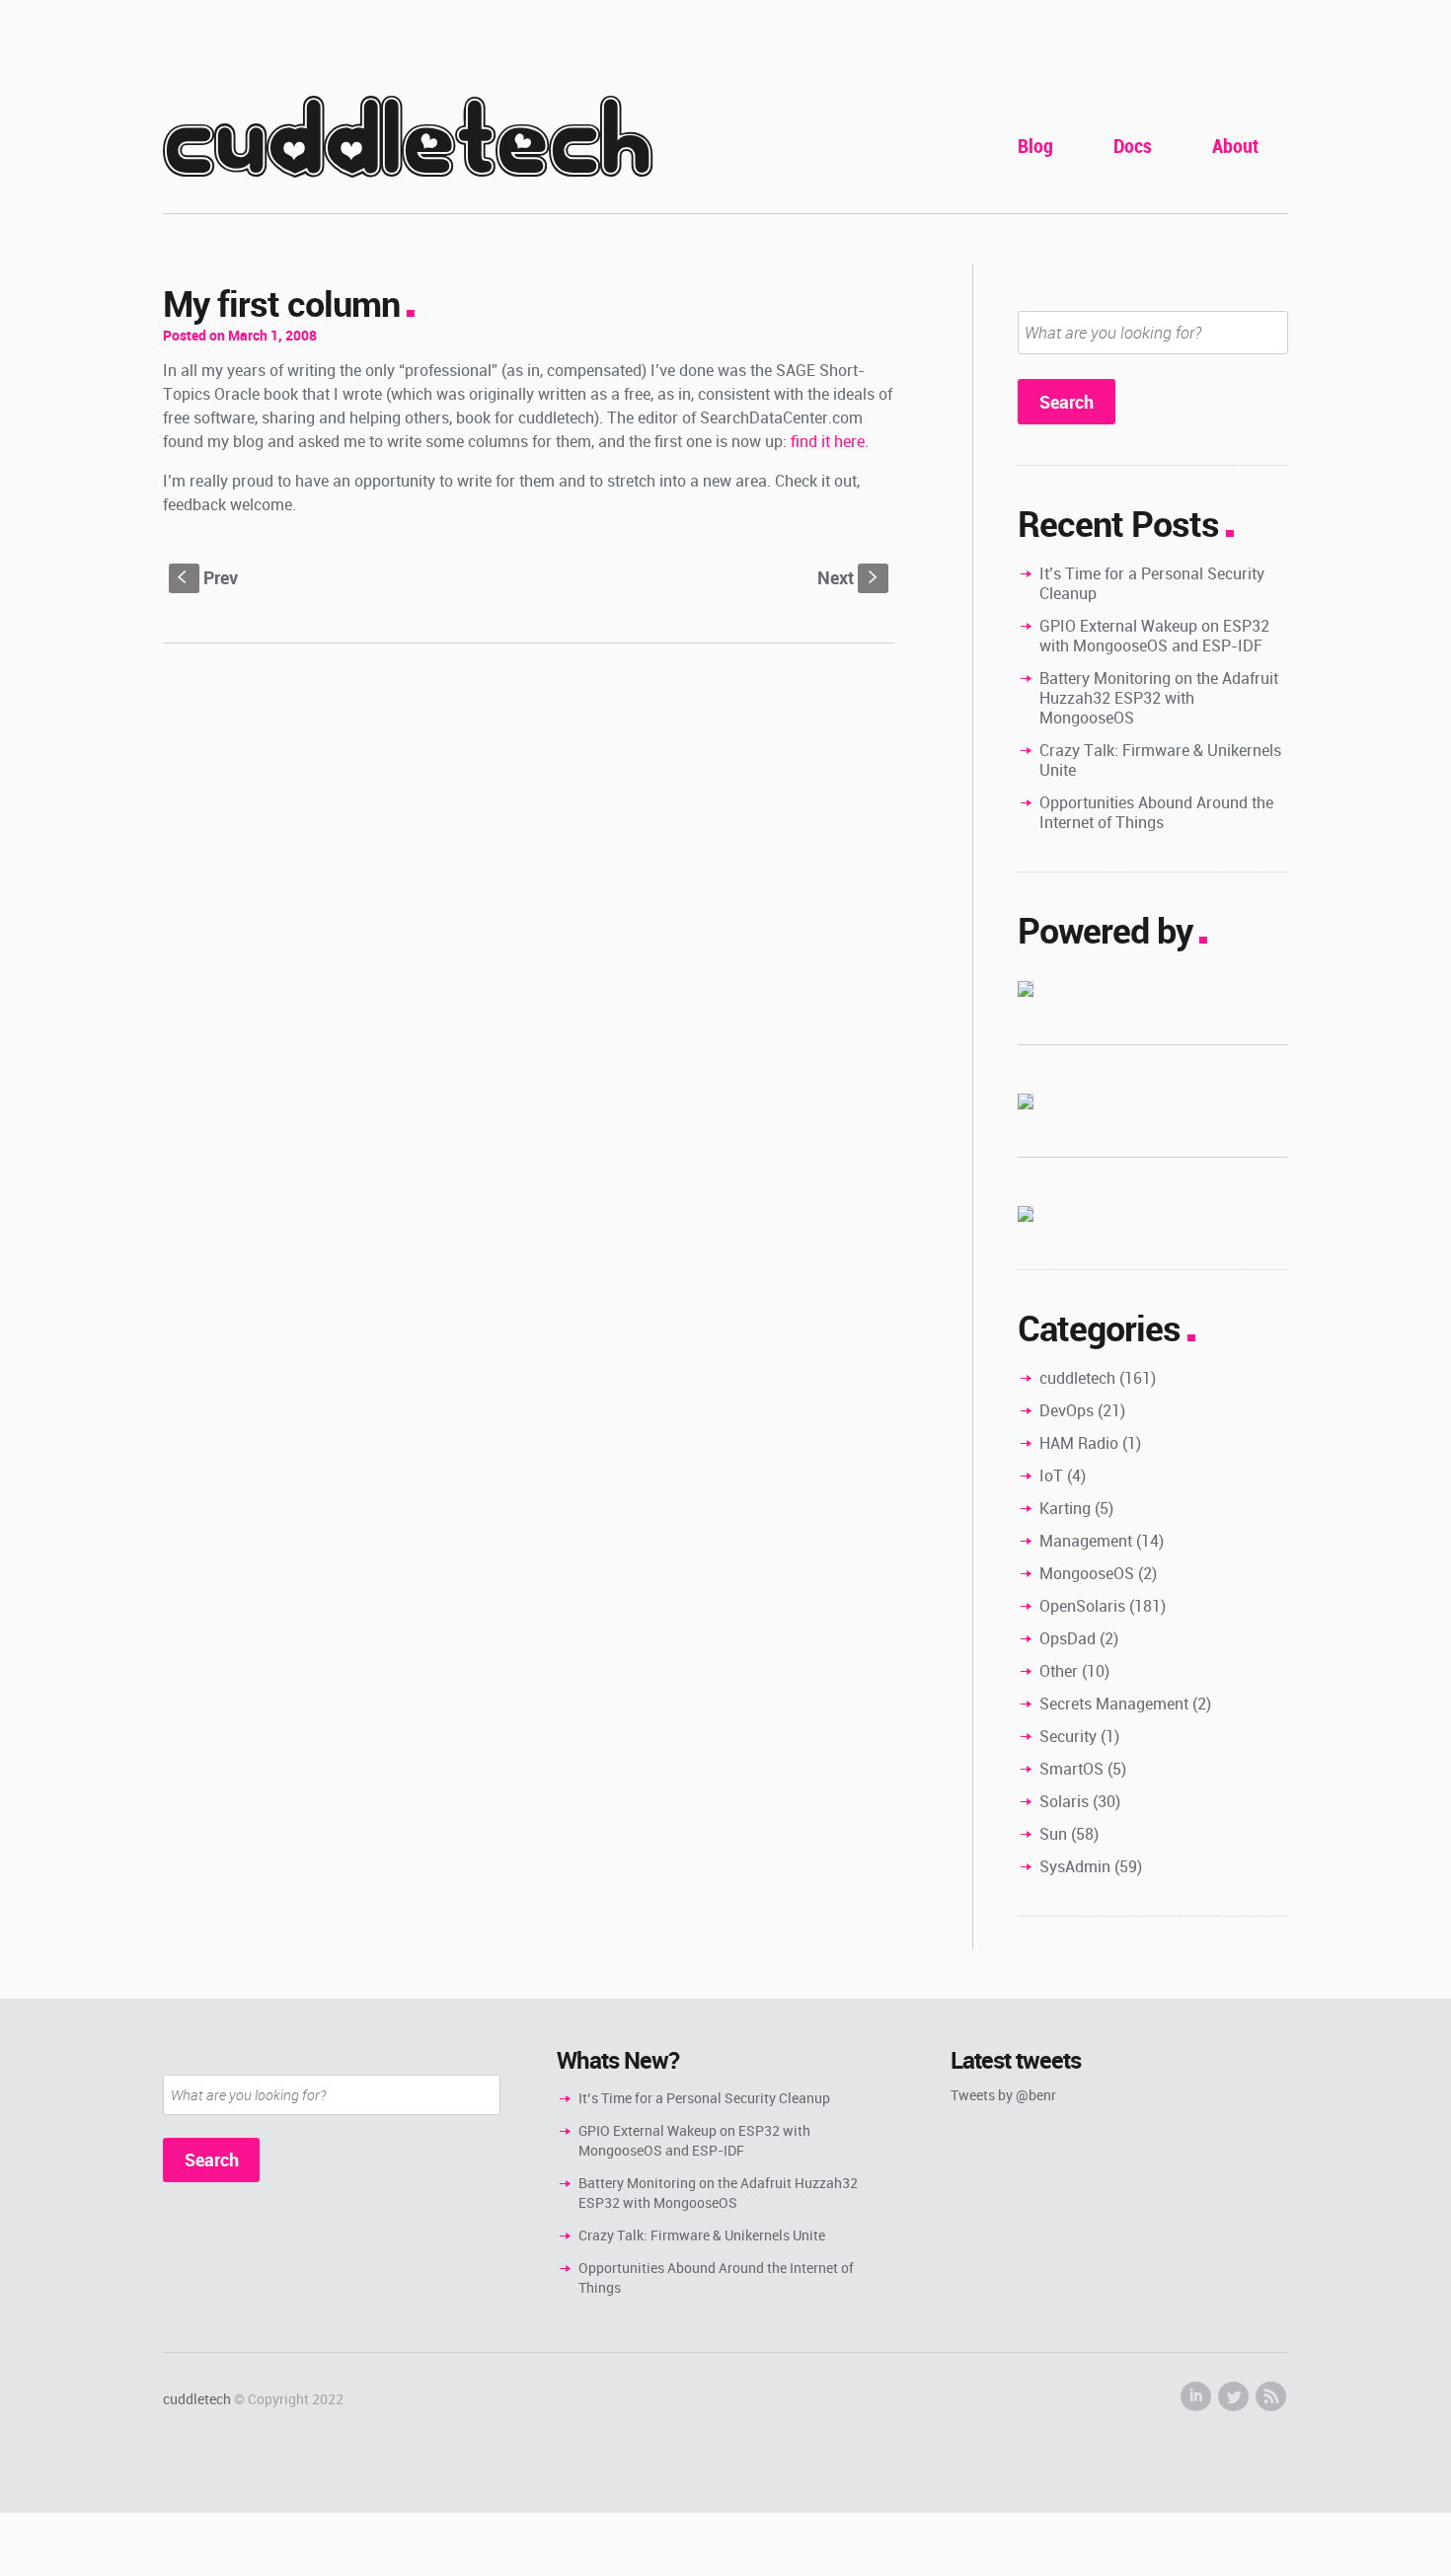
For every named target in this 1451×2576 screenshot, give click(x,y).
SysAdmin (1075, 1866)
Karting (1065, 1508)
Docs (1133, 146)
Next (849, 577)
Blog (1035, 146)
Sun (1053, 1834)
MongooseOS (1087, 1573)
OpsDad (1068, 1638)
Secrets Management (1114, 1704)
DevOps (1067, 1410)
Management (1086, 1541)
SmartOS (1071, 1769)
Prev (208, 577)
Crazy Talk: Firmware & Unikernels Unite (1160, 760)
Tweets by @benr (1003, 2095)
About (1235, 146)
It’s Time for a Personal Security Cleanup (1152, 583)
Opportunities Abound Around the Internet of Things (1156, 812)
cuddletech (408, 140)
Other (1059, 1671)
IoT (1051, 1476)
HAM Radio (1079, 1443)
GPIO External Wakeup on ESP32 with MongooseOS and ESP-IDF (1154, 636)
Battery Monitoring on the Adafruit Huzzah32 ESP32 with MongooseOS (1159, 698)
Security (1068, 1736)
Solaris (1064, 1801)
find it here (828, 441)
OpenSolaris (1082, 1606)
